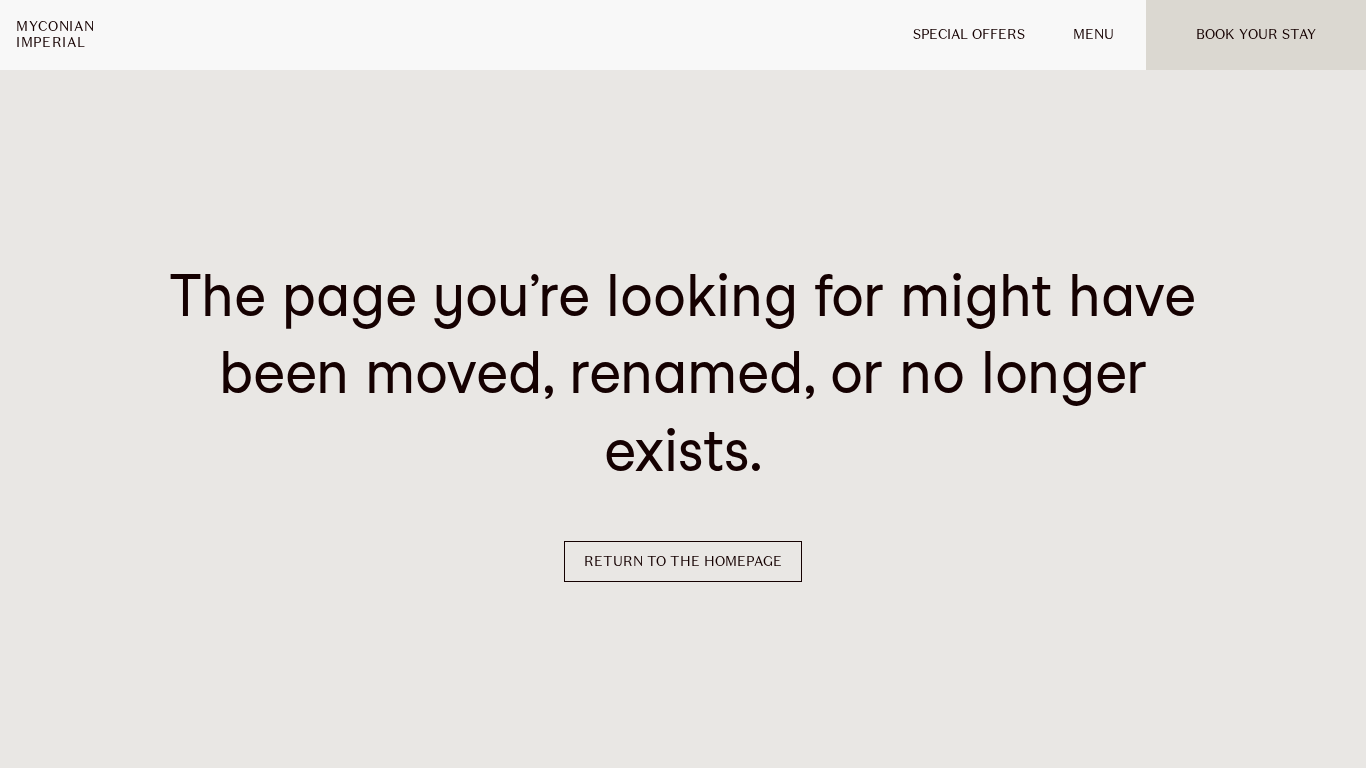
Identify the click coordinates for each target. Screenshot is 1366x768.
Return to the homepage (683, 561)
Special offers (969, 34)
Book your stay (1256, 34)
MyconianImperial (55, 35)
